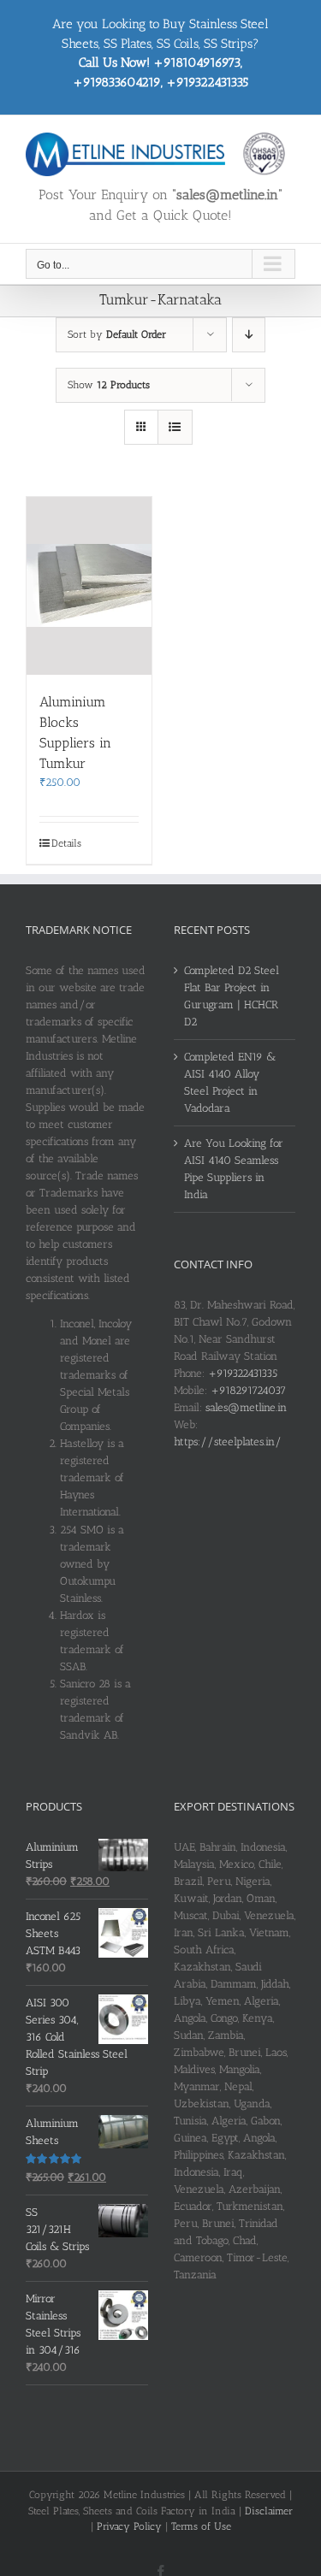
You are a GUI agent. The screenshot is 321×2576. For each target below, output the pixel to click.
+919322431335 (243, 1373)
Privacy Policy (129, 2526)
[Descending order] (249, 335)
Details (66, 843)
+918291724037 (248, 1390)
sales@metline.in (246, 1407)
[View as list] (175, 427)
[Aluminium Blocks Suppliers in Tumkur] (89, 586)
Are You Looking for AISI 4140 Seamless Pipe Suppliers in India (234, 1169)
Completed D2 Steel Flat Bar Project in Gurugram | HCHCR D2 (232, 996)
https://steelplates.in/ (228, 1442)
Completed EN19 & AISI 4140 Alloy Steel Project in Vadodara (230, 1082)
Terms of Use (201, 2526)
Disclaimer (269, 2511)
